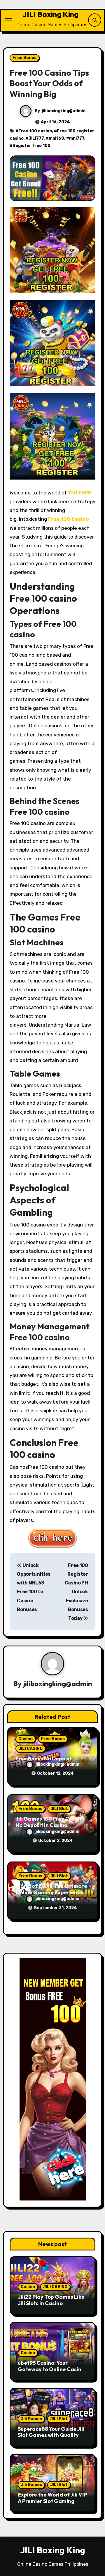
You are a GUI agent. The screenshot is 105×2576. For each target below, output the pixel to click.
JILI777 (36, 138)
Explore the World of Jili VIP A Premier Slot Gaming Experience (52, 2501)
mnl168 (56, 138)
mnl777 (77, 138)
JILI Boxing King (51, 14)
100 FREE (79, 493)
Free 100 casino (35, 131)
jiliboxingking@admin (64, 111)
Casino (26, 1739)
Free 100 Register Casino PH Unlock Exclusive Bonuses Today (76, 1592)
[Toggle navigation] (8, 20)
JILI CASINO (30, 1749)
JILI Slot (59, 1809)
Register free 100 (32, 146)
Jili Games (31, 2419)
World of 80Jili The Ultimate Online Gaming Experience (51, 1889)
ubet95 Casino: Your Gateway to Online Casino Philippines (51, 2369)
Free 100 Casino (69, 519)
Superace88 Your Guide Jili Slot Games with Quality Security (51, 2435)
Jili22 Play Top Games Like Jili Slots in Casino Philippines (51, 2303)
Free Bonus (24, 58)
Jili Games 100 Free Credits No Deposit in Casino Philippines (50, 1825)
